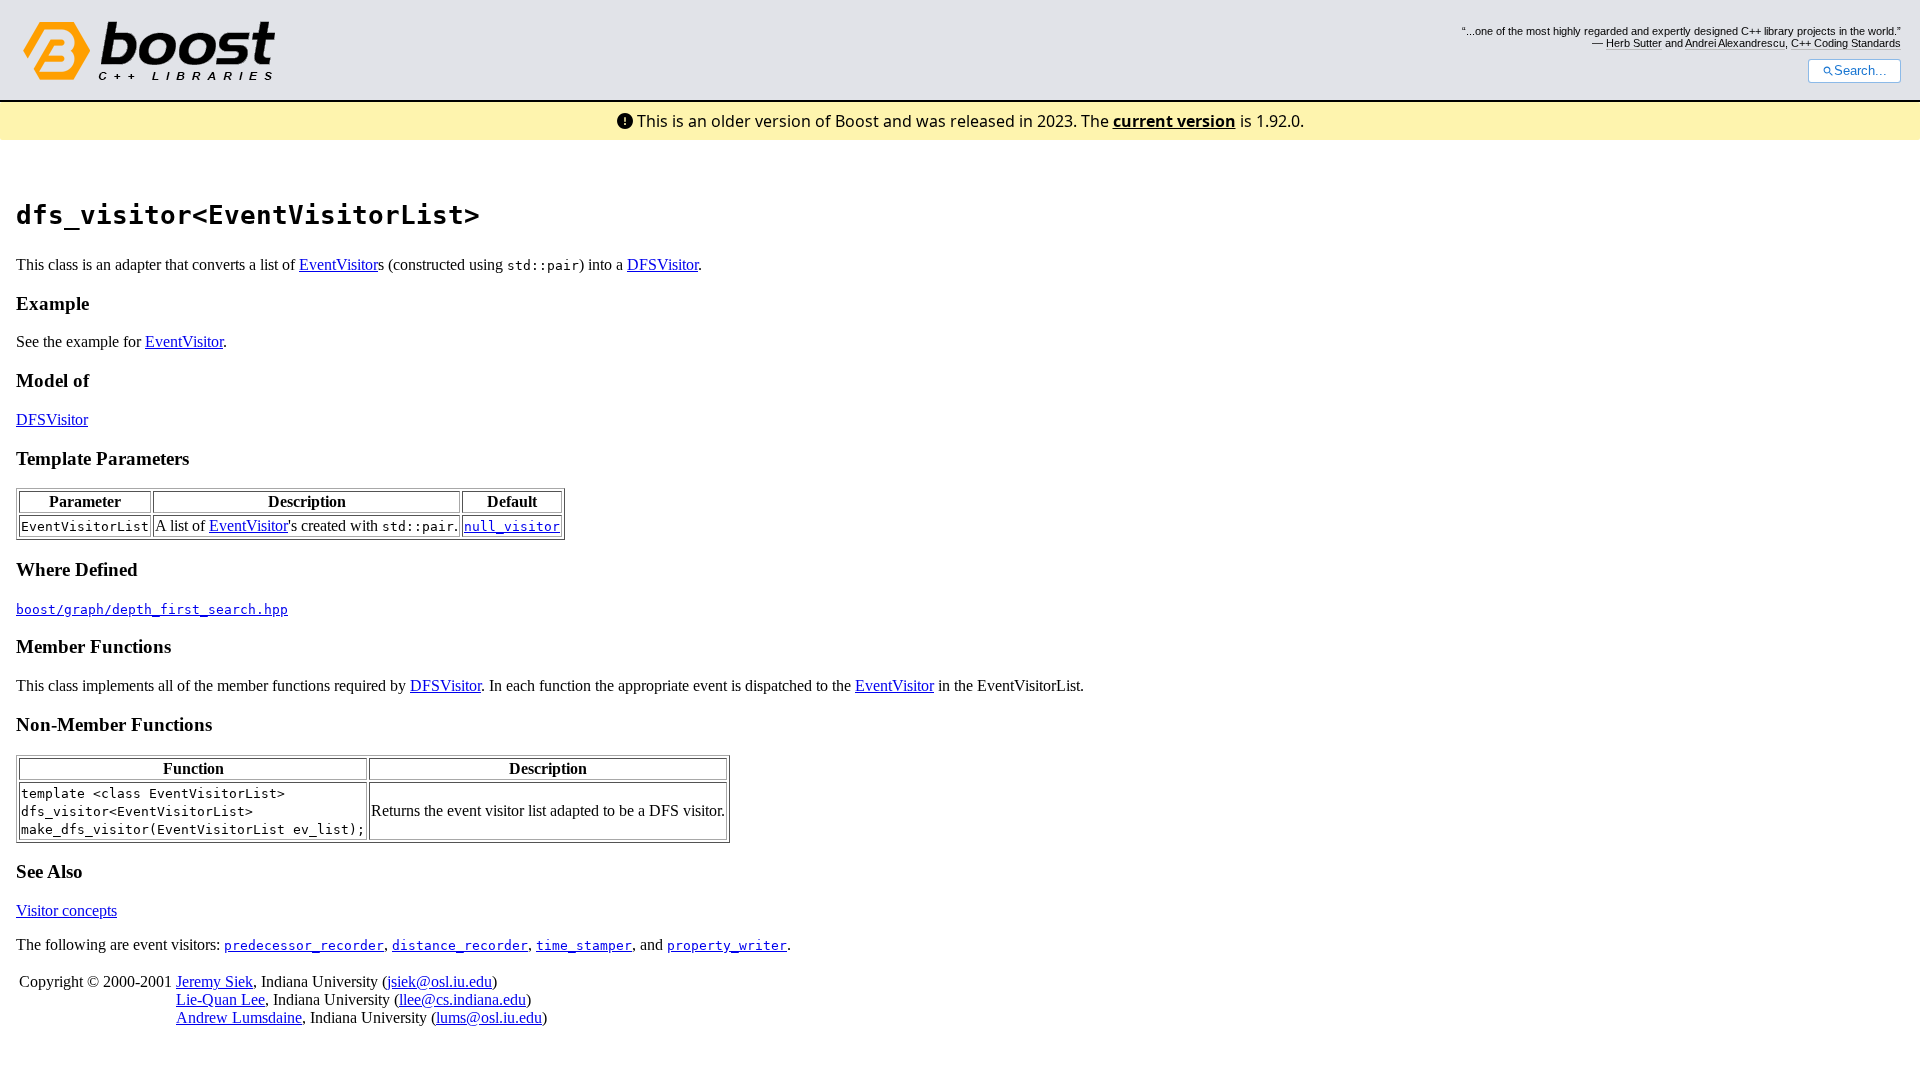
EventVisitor (338, 264)
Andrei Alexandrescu (1735, 43)
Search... (1860, 71)
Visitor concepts (66, 910)
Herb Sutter (1634, 43)
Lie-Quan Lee (220, 999)
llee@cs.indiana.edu (462, 999)
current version (1174, 121)
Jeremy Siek (214, 981)
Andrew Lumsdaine (239, 1017)
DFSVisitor (662, 264)
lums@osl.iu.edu (489, 1017)
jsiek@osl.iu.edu (439, 981)
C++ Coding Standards (1846, 43)
